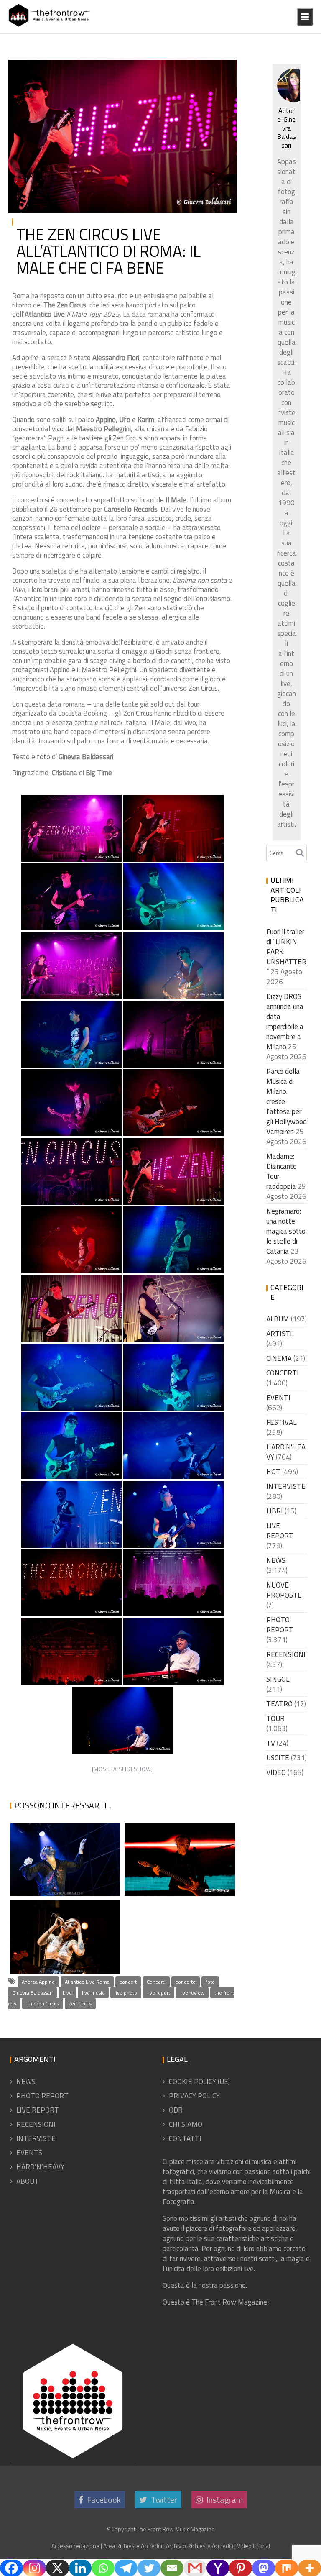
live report (159, 1993)
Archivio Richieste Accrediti (200, 2546)
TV (271, 1743)
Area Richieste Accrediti (133, 2546)
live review (192, 1993)
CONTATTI (185, 2138)
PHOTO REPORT (204, 79)
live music (93, 1993)
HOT (273, 1472)
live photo (126, 1993)
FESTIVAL (281, 1422)
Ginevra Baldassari (32, 1993)
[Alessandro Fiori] (173, 1652)
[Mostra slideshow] (123, 1769)
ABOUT (28, 2181)
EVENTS (29, 2153)
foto (210, 1982)
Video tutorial (253, 2546)
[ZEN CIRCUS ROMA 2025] (71, 1103)
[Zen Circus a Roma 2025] (173, 1034)
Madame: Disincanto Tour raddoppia (282, 1171)
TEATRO (279, 1704)
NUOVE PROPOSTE (284, 1590)
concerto (186, 1982)
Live (67, 1993)
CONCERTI (169, 69)
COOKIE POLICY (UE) (199, 2082)
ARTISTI (279, 1334)
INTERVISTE (286, 1486)
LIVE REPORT (207, 69)
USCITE (278, 1758)
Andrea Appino (38, 1982)
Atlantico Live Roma (87, 1982)
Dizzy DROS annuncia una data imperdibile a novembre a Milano (285, 1022)
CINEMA (279, 1358)
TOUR (275, 1718)
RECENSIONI (286, 1654)
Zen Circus (80, 2004)
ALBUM (278, 1319)
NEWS (276, 1560)
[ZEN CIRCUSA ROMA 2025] (71, 1171)
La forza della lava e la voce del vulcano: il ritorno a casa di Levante (59, 1914)
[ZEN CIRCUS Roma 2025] (71, 828)
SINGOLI (279, 1679)
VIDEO (276, 1772)
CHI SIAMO (186, 2124)
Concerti (156, 1982)
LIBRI (275, 1511)
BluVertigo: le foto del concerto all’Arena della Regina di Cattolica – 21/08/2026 (179, 1836)
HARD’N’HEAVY (40, 2167)
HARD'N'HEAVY (286, 1452)
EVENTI (278, 1398)
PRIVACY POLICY (194, 2096)
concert (128, 1982)
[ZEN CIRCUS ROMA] (173, 828)
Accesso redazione (75, 2546)
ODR (176, 2110)
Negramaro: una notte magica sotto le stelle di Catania (64, 1857)
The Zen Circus (43, 2004)
